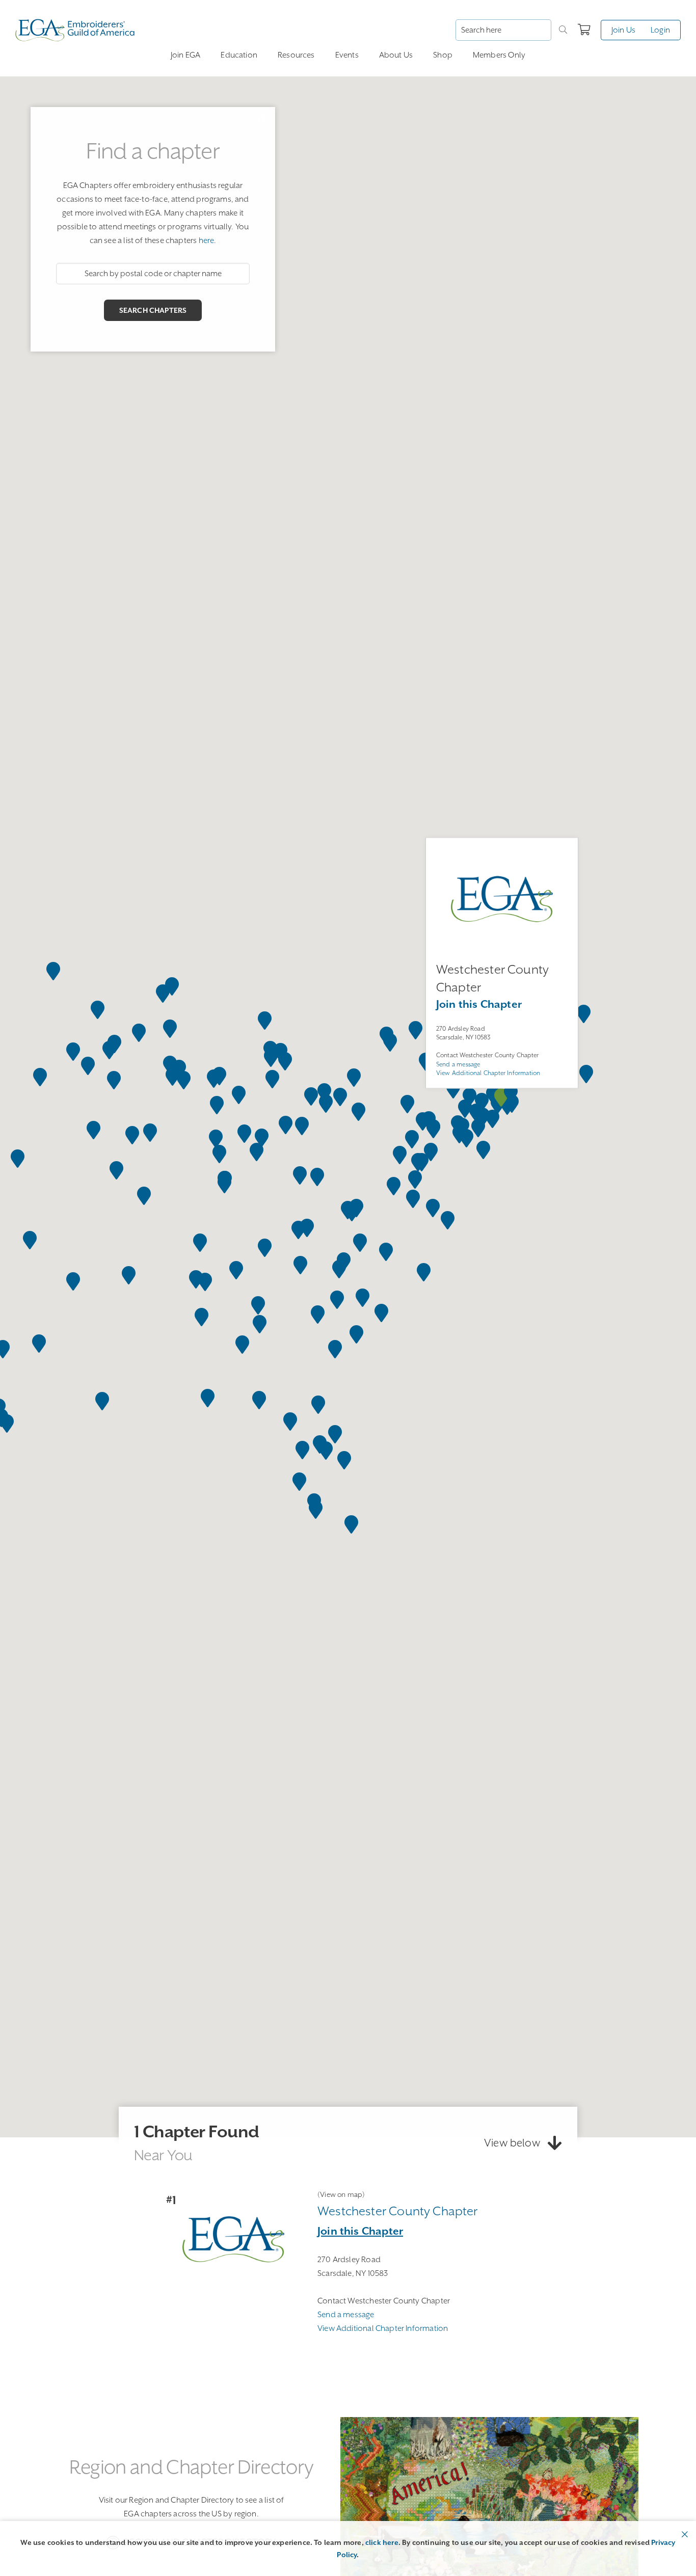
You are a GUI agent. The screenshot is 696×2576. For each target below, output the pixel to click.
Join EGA (185, 55)
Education (239, 55)
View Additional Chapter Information (488, 1073)
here (207, 240)
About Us (396, 55)
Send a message (458, 1064)
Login (660, 30)
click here (382, 2542)
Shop (443, 55)
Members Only (499, 55)
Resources (296, 55)
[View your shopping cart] (584, 30)
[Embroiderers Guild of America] (75, 30)
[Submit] (563, 30)
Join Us (623, 30)
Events (347, 55)
